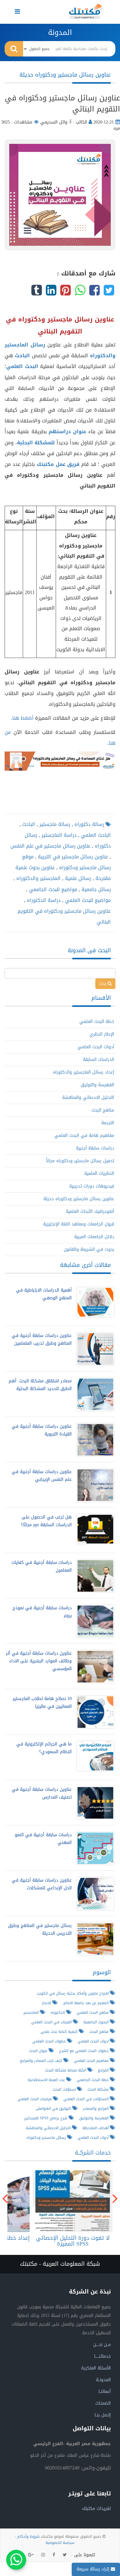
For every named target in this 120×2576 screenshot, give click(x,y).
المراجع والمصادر (96, 2108)
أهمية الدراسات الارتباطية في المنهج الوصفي (44, 1294)
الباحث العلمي (95, 835)
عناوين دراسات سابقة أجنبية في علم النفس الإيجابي (42, 1476)
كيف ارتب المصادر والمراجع (42, 2061)
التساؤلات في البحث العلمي (87, 2099)
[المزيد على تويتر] (65, 2555)
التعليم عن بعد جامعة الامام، (86, 2003)
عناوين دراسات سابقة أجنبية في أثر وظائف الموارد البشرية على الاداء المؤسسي (39, 1661)
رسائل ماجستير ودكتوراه (47, 2137)
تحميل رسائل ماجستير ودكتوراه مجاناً (80, 1161)
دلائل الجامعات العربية (94, 1237)
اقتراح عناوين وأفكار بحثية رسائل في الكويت (73, 1993)
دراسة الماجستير (58, 835)
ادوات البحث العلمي (94, 2041)
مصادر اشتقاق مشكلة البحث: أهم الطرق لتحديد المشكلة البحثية (40, 1385)
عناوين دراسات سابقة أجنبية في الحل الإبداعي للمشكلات (42, 1884)
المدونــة (103, 2380)
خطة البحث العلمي (97, 1022)
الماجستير (32, 2012)
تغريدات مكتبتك (96, 2509)
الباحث (28, 824)
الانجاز (47, 2003)
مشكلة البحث (99, 2089)
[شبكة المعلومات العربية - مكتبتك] (86, 11)
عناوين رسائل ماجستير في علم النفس (50, 846)
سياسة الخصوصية (60, 2543)
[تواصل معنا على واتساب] (16, 2560)
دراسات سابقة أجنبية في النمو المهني (43, 1839)
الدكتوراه (58, 2012)
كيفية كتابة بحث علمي (60, 2031)
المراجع (104, 2070)
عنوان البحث (39, 2051)
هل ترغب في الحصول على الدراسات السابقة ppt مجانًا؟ (46, 1521)
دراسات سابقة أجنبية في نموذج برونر (42, 1612)
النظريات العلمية (99, 1173)
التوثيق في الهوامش (54, 2108)
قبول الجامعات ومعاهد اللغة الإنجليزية (79, 1224)
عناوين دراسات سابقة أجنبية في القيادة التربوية (42, 1430)
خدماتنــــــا (102, 2356)
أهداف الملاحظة (96, 2128)
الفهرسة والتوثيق (97, 1085)
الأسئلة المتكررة (96, 2368)
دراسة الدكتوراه (43, 900)
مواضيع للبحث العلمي (87, 900)
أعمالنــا (105, 2392)
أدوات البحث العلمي (96, 1047)
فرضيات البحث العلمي (35, 2099)
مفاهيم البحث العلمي (92, 2061)
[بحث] (14, 49)
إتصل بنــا (103, 2415)
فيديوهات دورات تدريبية (92, 1186)
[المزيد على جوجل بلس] (31, 2555)
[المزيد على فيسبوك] (54, 2555)
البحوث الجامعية (97, 2022)
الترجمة (108, 1123)
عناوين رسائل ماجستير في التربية (72, 857)
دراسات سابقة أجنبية (95, 1148)
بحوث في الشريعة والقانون (89, 1249)
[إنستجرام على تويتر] (43, 2555)
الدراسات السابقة (98, 1060)
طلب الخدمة (71, 2201)
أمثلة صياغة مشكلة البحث (66, 2070)
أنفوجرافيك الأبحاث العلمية (90, 1211)
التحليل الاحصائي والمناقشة (88, 1097)
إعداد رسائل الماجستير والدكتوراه (84, 1072)
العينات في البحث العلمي (52, 2022)
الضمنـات (103, 2403)
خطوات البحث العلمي (50, 2041)
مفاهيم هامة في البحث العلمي (84, 1135)
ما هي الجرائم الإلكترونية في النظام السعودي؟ (44, 1748)
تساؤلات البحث (65, 2089)
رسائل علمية (77, 878)
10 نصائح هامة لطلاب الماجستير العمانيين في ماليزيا (42, 1703)
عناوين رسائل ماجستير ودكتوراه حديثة (79, 1199)
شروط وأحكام (28, 2536)
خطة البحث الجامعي (93, 2080)
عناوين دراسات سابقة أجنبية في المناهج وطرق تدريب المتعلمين (42, 1339)
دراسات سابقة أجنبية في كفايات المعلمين (42, 1566)
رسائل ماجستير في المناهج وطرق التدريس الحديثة (40, 1929)
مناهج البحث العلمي (93, 2012)
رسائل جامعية (95, 889)
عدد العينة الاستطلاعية (47, 2080)
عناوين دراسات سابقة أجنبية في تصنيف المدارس (42, 1793)
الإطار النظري (102, 1034)
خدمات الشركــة (93, 2153)
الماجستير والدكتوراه (38, 878)
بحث (103, 984)
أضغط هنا (23, 718)
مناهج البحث (103, 1110)
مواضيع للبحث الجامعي (52, 889)
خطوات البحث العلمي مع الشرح (84, 2051)
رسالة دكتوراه (88, 824)
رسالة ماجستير (54, 824)
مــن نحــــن (102, 2345)
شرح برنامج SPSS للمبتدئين (46, 2118)
